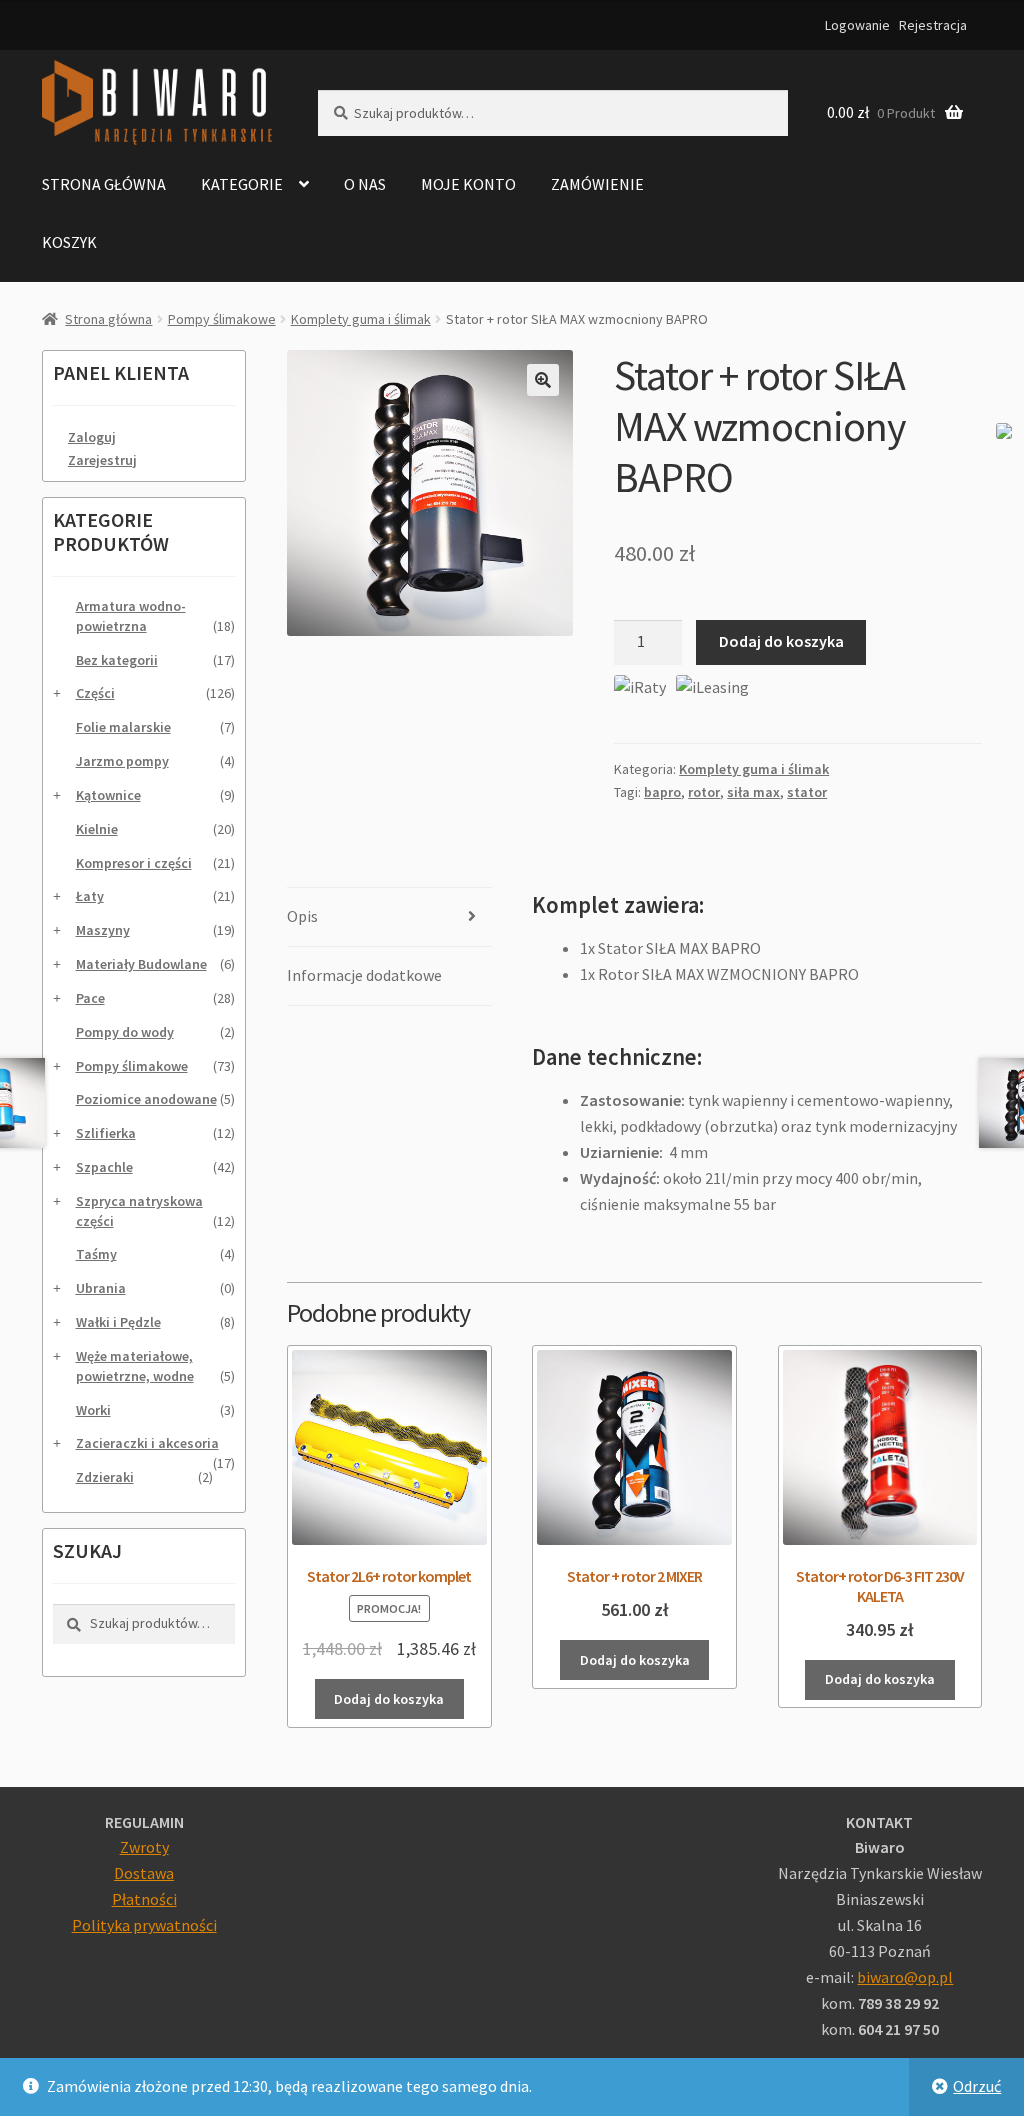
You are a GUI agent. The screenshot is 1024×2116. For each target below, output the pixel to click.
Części (95, 693)
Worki (93, 1410)
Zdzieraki (105, 1477)
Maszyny (103, 930)
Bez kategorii (117, 660)
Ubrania (101, 1288)
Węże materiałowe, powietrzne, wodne (135, 1366)
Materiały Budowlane (141, 964)
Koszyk (69, 242)
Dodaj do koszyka (781, 641)
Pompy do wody (125, 1032)
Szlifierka (106, 1133)
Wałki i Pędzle (118, 1322)
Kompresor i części (134, 863)
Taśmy (96, 1254)
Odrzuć (977, 2086)
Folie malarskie (123, 727)
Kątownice (108, 795)
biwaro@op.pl (905, 1977)
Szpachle (104, 1167)
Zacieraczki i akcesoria (147, 1443)
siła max (753, 792)
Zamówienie (597, 184)
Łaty (90, 896)
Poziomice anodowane (146, 1099)
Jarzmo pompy (122, 761)
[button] (543, 380)
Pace (90, 998)
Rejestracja (933, 25)
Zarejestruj (102, 460)
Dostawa (144, 1873)
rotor (704, 792)
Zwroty (144, 1847)
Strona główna (104, 184)
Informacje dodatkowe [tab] (364, 975)
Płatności (144, 1899)
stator (807, 792)
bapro (662, 792)
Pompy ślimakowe (222, 319)
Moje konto (468, 184)
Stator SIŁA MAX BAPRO (679, 948)
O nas (365, 184)
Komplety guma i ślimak (361, 319)
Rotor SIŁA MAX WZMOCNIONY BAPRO (728, 974)
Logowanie (857, 25)
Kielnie (97, 829)
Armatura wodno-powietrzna (131, 616)
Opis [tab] (302, 916)
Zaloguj (92, 437)
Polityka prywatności (144, 1925)
